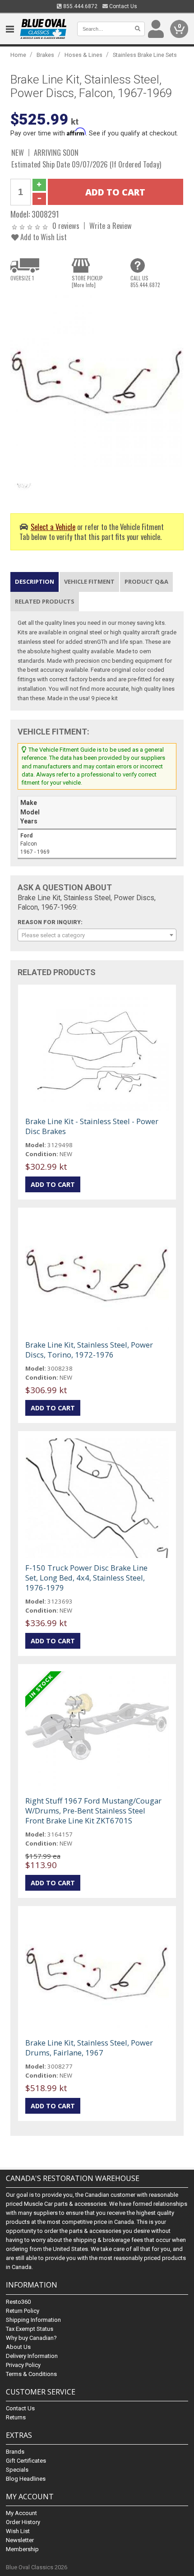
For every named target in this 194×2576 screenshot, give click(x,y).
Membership (22, 2549)
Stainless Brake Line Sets (145, 55)
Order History (23, 2522)
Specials (17, 2470)
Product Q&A (146, 581)
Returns (16, 2417)
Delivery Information (32, 2356)
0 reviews (66, 226)
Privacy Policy (23, 2365)
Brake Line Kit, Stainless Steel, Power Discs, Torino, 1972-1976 (89, 1350)
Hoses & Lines (83, 55)
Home (18, 55)
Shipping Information (33, 2320)
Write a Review (111, 226)
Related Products (45, 601)
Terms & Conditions (31, 2374)
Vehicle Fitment (89, 581)
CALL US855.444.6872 (145, 281)
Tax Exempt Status (30, 2329)
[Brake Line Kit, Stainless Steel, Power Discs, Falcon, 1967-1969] (97, 381)
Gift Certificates (26, 2461)
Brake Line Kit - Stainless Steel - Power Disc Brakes (92, 1126)
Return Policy (23, 2311)
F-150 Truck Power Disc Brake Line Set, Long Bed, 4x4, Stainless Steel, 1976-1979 (86, 1578)
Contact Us (122, 6)
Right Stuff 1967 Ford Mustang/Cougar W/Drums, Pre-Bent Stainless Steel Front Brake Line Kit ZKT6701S (93, 1811)
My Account (21, 2513)
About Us (18, 2347)
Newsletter (20, 2540)
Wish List (18, 2531)
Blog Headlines (26, 2479)
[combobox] (97, 935)
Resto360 (18, 2302)
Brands (15, 2452)
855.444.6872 (80, 6)
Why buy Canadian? (31, 2338)
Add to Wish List (43, 237)
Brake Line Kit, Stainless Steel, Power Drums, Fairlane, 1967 (89, 2048)
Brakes (45, 55)
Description (35, 581)
